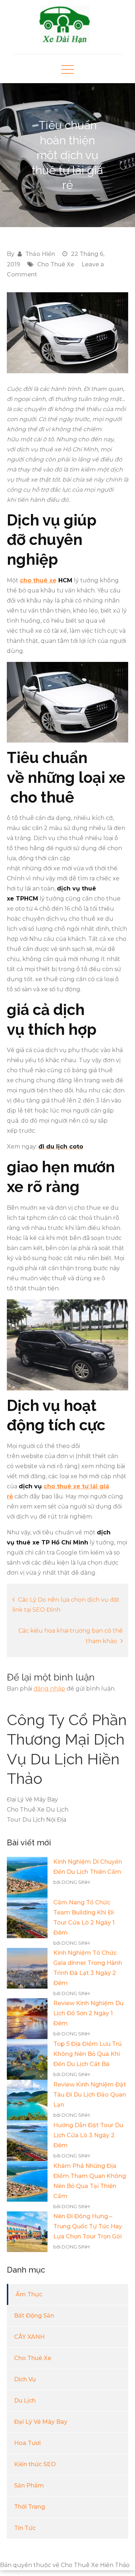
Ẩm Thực (29, 2294)
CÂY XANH (29, 2337)
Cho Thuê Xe (56, 264)
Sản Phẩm (29, 2485)
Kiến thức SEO (35, 2464)
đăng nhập (49, 1689)
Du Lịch (25, 2401)
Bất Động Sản (34, 2316)
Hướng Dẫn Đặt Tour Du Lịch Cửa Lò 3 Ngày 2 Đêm (88, 2135)
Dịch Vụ (25, 2379)
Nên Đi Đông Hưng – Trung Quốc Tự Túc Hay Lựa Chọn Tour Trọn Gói (88, 2226)
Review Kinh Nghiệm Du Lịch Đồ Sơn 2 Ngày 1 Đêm (88, 2013)
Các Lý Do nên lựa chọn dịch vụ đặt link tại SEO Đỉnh (66, 1605)
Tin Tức (25, 2528)
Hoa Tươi (27, 2443)
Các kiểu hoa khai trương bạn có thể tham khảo (71, 1636)
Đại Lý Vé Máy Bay (41, 2422)
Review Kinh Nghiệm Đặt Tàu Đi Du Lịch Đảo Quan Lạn (90, 2095)
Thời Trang (30, 2507)
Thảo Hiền (40, 254)
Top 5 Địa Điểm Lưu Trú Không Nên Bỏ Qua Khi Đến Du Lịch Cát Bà (87, 2054)
